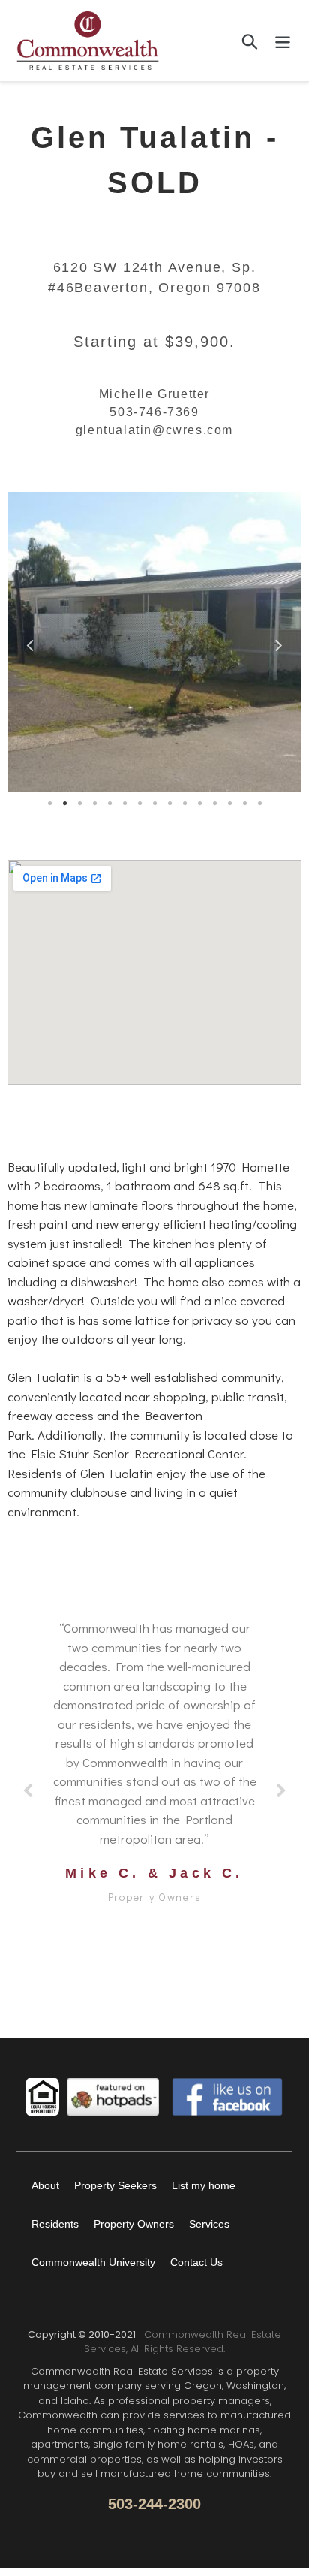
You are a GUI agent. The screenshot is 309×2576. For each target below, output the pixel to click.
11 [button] (199, 804)
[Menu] (283, 41)
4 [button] (94, 804)
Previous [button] (30, 642)
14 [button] (244, 804)
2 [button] (64, 804)
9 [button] (169, 804)
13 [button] (229, 804)
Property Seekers (115, 2185)
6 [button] (124, 804)
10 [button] (184, 804)
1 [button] (49, 804)
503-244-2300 (154, 2504)
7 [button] (139, 804)
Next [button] (279, 642)
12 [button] (214, 804)
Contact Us (196, 2262)
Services (209, 2224)
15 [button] (259, 804)
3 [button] (79, 804)
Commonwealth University (93, 2262)
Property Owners (134, 2224)
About (45, 2185)
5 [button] (109, 804)
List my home (204, 2185)
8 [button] (154, 804)
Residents (55, 2224)
